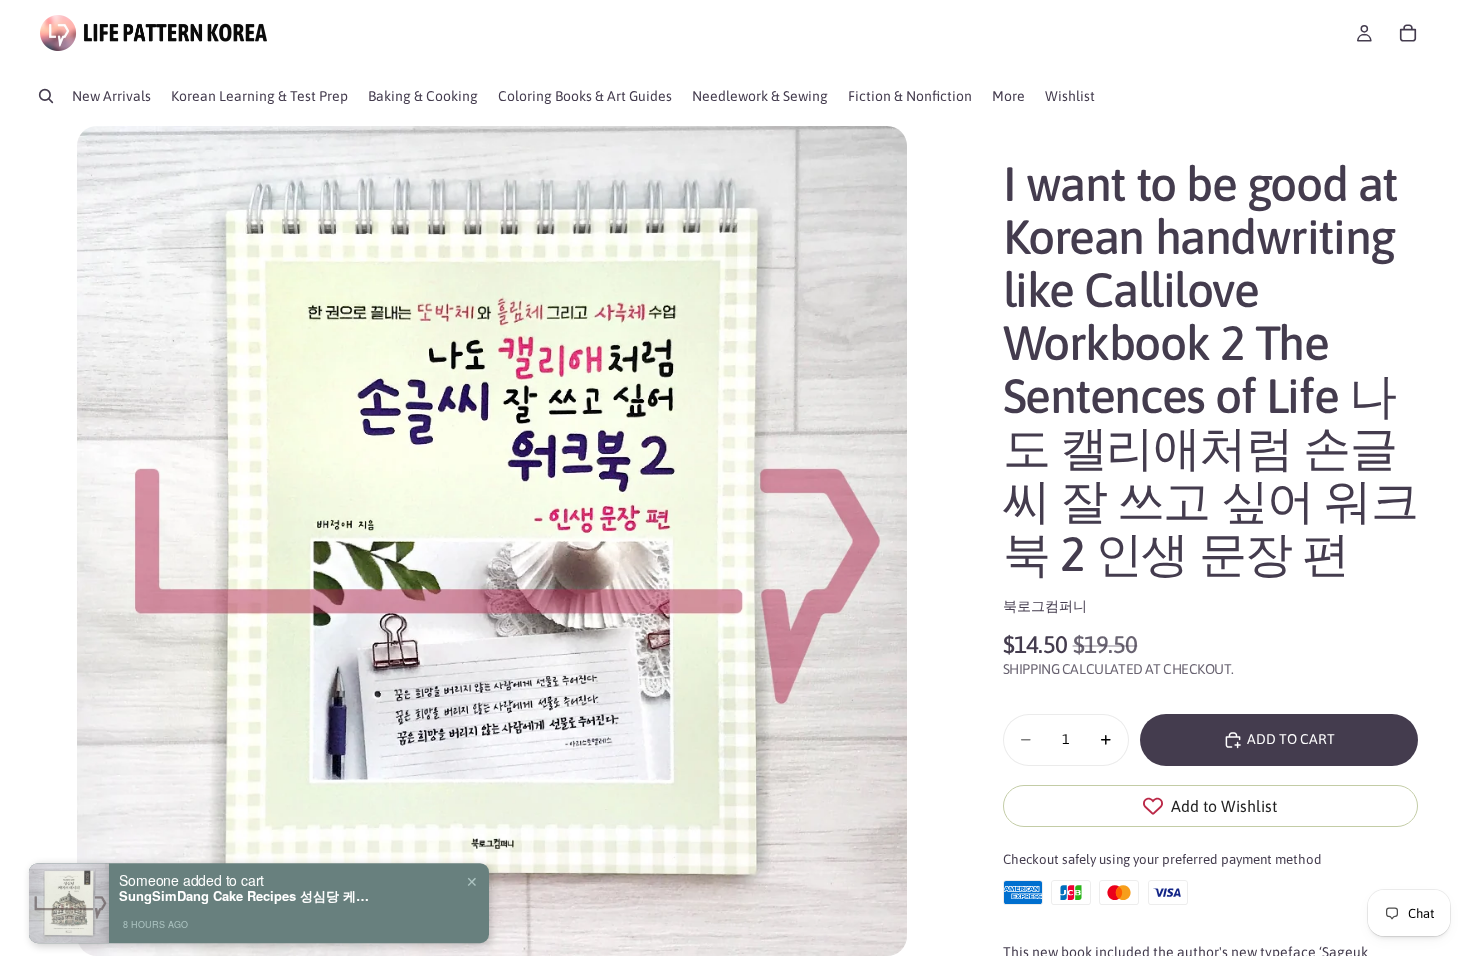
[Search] (46, 96)
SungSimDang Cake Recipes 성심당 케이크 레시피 (244, 879)
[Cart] (1408, 33)
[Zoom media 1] (491, 541)
